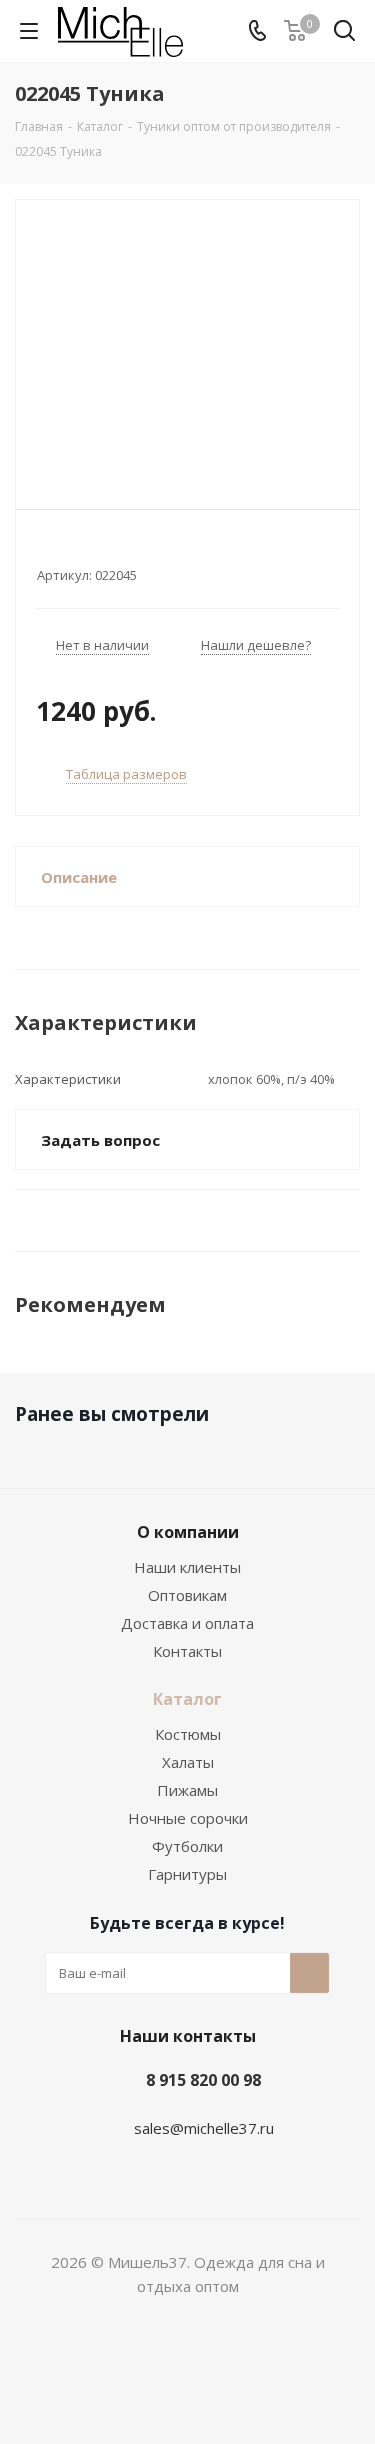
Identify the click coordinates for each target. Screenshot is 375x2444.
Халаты (188, 1762)
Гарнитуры (187, 1874)
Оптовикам (187, 1595)
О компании (188, 1532)
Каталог (187, 1699)
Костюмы (188, 1734)
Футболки (187, 1846)
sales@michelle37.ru (204, 2128)
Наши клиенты (187, 1567)
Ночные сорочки (188, 1818)
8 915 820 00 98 (203, 2080)
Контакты (187, 1651)
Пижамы (187, 1790)
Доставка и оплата (187, 1623)
